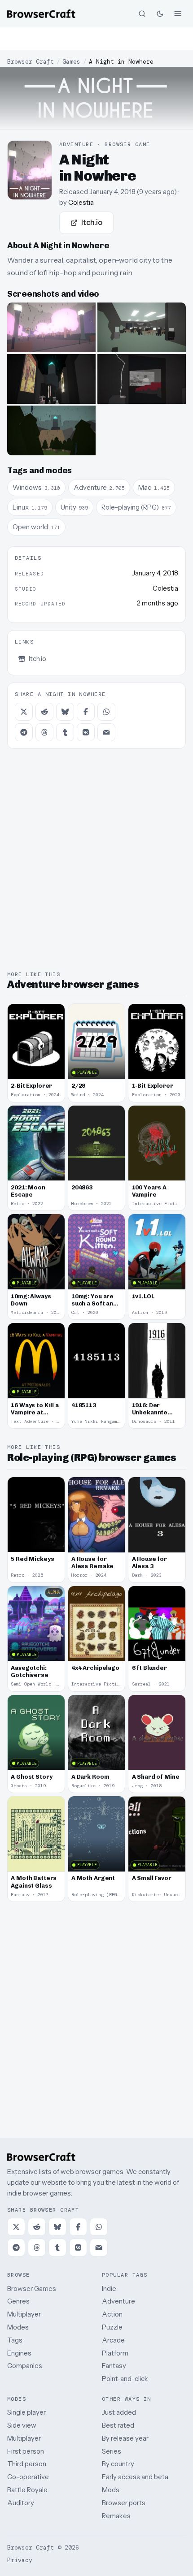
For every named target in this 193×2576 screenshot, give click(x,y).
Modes (18, 2327)
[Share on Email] (106, 732)
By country (118, 2464)
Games (71, 62)
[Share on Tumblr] (65, 732)
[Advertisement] (96, 39)
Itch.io (92, 222)
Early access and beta (135, 2477)
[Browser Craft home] (41, 14)
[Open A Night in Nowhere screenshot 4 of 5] (142, 379)
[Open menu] (178, 13)
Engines (19, 2353)
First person (26, 2451)
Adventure (118, 2301)
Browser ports (124, 2503)
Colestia (81, 202)
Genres (18, 2301)
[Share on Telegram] (24, 732)
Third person (27, 2464)
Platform (115, 2353)
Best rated (118, 2425)
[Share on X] (24, 712)
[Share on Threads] (44, 732)
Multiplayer (24, 2314)
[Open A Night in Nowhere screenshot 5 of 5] (51, 430)
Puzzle (112, 2327)
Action (112, 2314)
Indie (109, 2289)
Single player (26, 2412)
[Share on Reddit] (44, 712)
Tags (15, 2340)
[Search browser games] (142, 13)
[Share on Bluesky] (65, 712)
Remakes (116, 2516)
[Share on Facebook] (86, 712)
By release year (125, 2438)
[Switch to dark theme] (160, 13)
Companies (25, 2366)
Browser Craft (31, 62)
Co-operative (28, 2477)
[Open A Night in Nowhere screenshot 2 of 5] (142, 327)
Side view (22, 2425)
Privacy (20, 2560)
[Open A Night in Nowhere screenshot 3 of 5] (51, 379)
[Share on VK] (86, 732)
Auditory (21, 2503)
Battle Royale (27, 2490)
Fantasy (114, 2366)
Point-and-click (125, 2379)
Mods (111, 2490)
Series (112, 2451)
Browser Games (32, 2289)
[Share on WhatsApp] (106, 712)
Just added (119, 2412)
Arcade (113, 2340)
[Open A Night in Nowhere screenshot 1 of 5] (51, 327)
